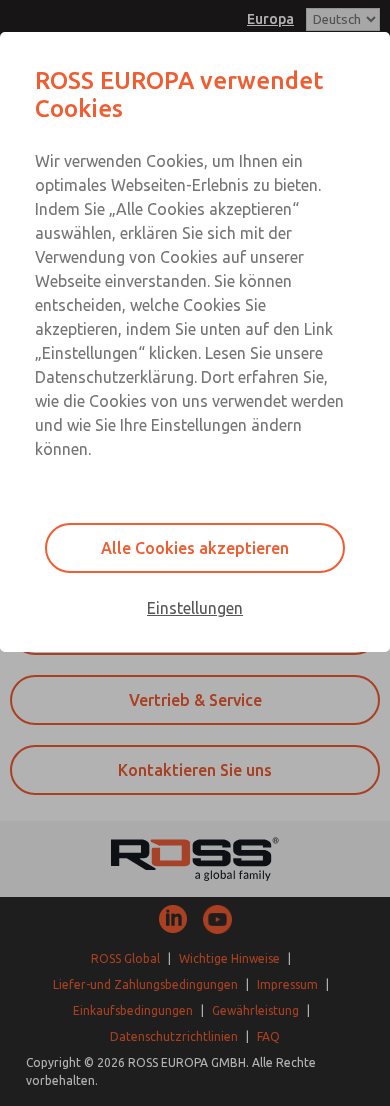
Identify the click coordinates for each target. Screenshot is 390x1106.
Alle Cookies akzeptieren (195, 548)
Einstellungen (195, 608)
